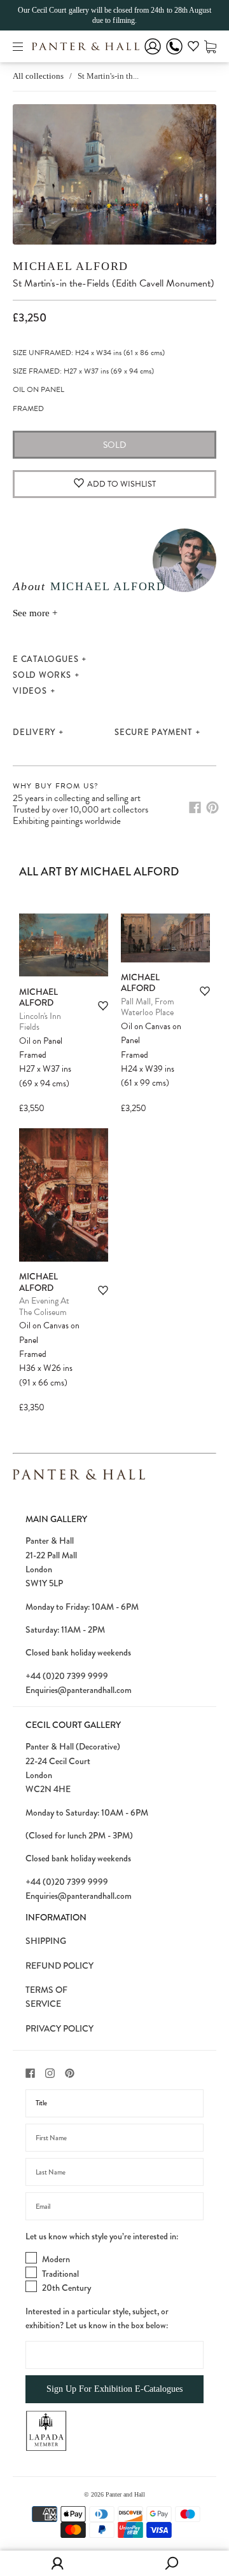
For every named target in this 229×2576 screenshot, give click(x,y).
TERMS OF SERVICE (46, 1997)
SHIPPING (46, 1941)
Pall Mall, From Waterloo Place (148, 1007)
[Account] (153, 55)
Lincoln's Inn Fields (40, 1022)
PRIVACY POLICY (59, 2028)
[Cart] (210, 46)
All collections (38, 76)
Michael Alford (71, 266)
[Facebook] (195, 807)
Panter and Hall (125, 2494)
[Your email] (114, 2206)
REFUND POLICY (59, 1966)
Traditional (60, 2274)
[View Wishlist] (193, 48)
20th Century (66, 2288)
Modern (56, 2259)
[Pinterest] (212, 807)
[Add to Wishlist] (103, 1006)
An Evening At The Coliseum (44, 1306)
